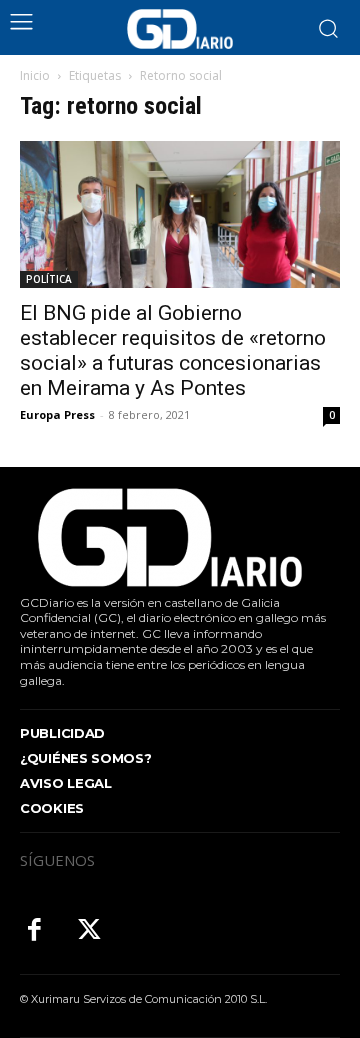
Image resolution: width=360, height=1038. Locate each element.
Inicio (35, 75)
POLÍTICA (49, 279)
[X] (89, 931)
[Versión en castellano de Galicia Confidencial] (180, 29)
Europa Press (57, 414)
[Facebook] (34, 931)
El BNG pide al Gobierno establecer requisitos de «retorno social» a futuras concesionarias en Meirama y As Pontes (173, 350)
